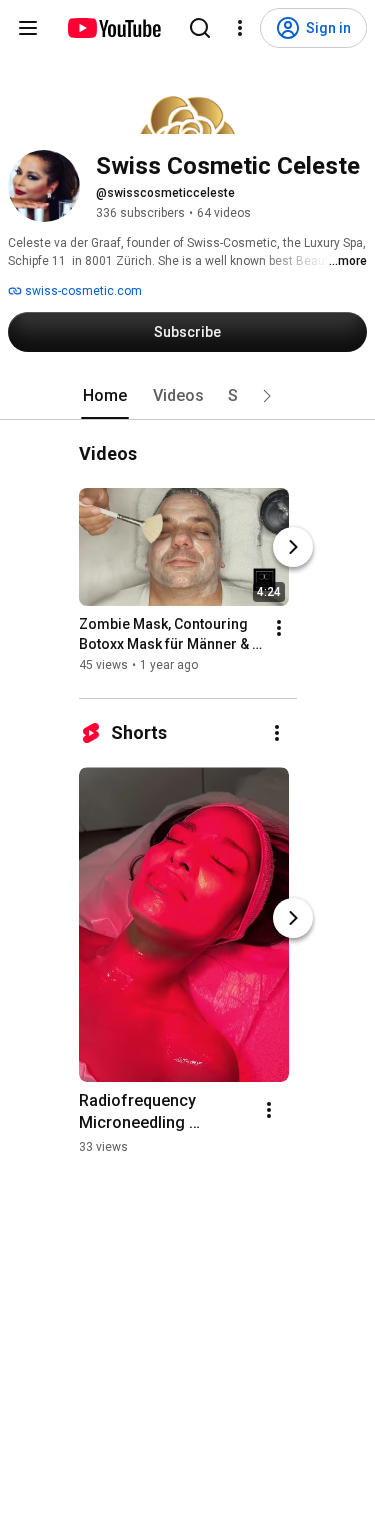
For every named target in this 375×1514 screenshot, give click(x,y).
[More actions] (279, 628)
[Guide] (28, 28)
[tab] (105, 396)
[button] (267, 396)
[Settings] (240, 28)
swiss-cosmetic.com (82, 291)
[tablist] (188, 396)
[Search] (200, 28)
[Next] (293, 547)
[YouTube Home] (113, 28)
